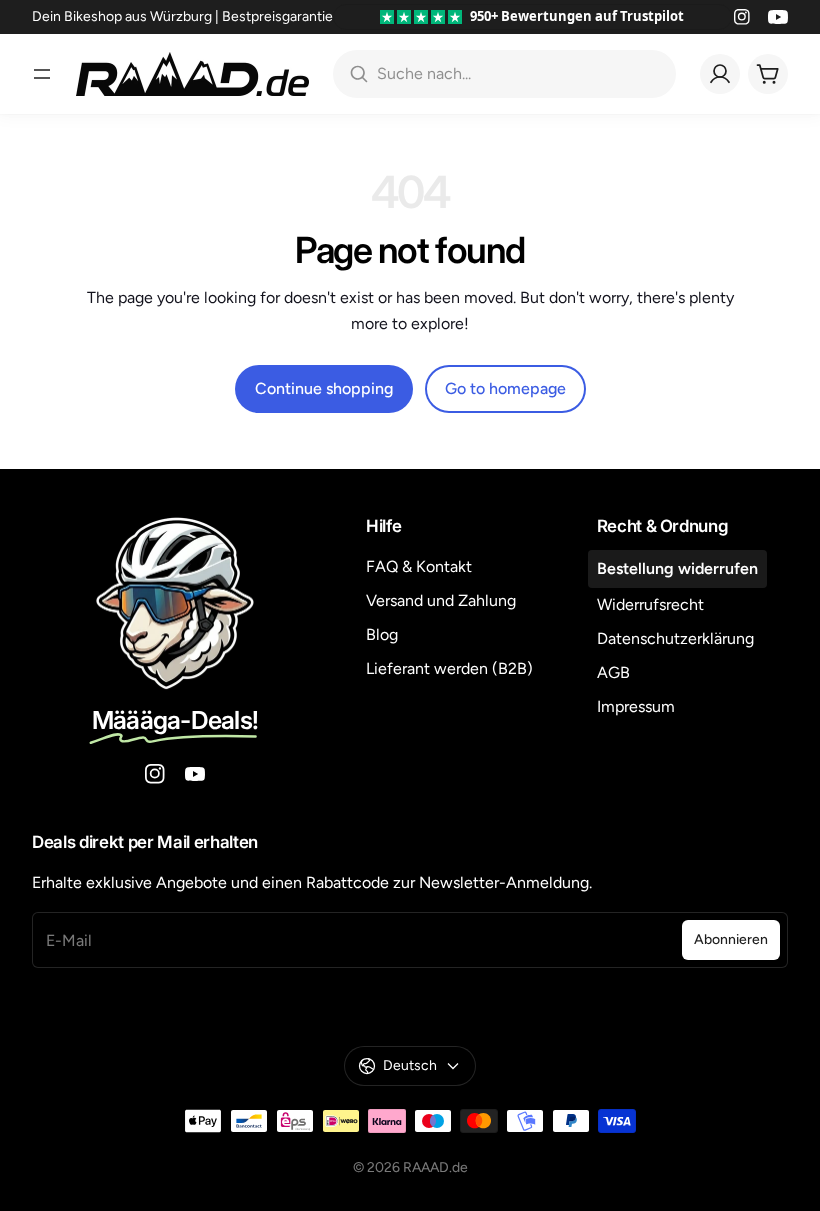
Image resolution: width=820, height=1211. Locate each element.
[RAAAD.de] (192, 74)
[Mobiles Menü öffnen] (42, 74)
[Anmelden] (720, 74)
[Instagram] (742, 17)
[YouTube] (778, 17)
